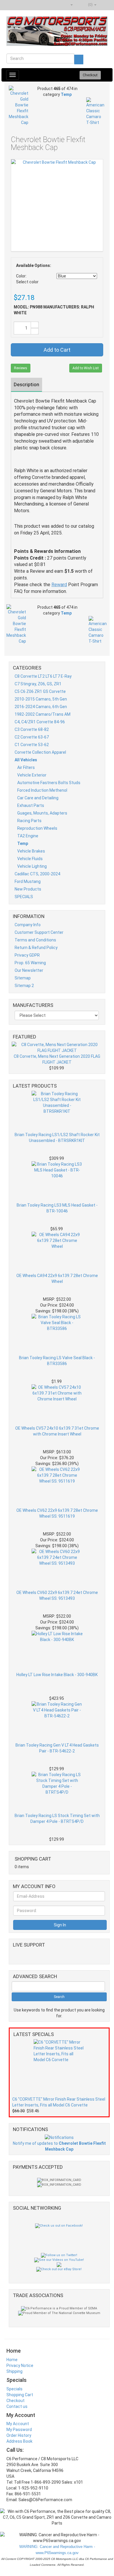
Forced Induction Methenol (42, 790)
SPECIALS (24, 897)
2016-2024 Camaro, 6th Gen (41, 707)
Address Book (19, 2441)
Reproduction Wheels (37, 828)
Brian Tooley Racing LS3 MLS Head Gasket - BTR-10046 (57, 1208)
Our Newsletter (29, 970)
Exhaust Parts (31, 805)
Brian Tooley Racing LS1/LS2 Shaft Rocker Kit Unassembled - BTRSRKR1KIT (57, 1138)
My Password (19, 2430)
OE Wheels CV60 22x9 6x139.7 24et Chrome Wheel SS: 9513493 (57, 1595)
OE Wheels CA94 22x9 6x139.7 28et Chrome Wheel (57, 1278)
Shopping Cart (20, 2395)
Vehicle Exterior (32, 775)
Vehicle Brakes (31, 851)
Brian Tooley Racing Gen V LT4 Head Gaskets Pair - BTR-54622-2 (57, 1748)
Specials (14, 2389)
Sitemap (23, 978)
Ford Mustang (28, 881)
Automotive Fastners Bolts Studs (49, 783)
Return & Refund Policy (36, 948)
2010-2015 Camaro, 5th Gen (41, 699)
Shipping (14, 2371)
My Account (18, 2424)
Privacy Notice (20, 2365)
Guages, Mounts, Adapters (42, 813)
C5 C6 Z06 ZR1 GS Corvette (40, 691)
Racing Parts (29, 821)
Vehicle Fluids (30, 859)
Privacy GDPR (27, 955)
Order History (19, 2435)
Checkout (15, 2401)
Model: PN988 (28, 307)
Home (12, 2360)
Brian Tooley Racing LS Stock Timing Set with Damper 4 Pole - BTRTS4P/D (57, 1818)
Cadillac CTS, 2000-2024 (37, 874)
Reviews (21, 368)
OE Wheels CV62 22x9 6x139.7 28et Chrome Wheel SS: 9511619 (57, 1513)
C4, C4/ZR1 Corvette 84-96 (40, 722)
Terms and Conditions (35, 940)
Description (26, 384)
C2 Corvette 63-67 (32, 737)
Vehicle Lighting (32, 866)
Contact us (17, 2406)
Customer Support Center (39, 932)
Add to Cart (57, 350)
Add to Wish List (86, 368)
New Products (28, 889)
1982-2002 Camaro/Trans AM (43, 714)
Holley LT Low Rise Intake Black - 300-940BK (57, 1675)
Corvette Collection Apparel (40, 752)
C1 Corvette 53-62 (32, 745)
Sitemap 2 (24, 986)
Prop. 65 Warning (30, 963)
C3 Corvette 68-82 (32, 729)
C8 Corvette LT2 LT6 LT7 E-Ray (43, 676)
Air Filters (26, 767)
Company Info (28, 925)
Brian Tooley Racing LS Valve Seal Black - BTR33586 (57, 1361)
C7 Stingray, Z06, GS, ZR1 (38, 684)
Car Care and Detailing (38, 798)
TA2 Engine (28, 836)
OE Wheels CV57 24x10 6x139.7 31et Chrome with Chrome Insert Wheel (57, 1431)
